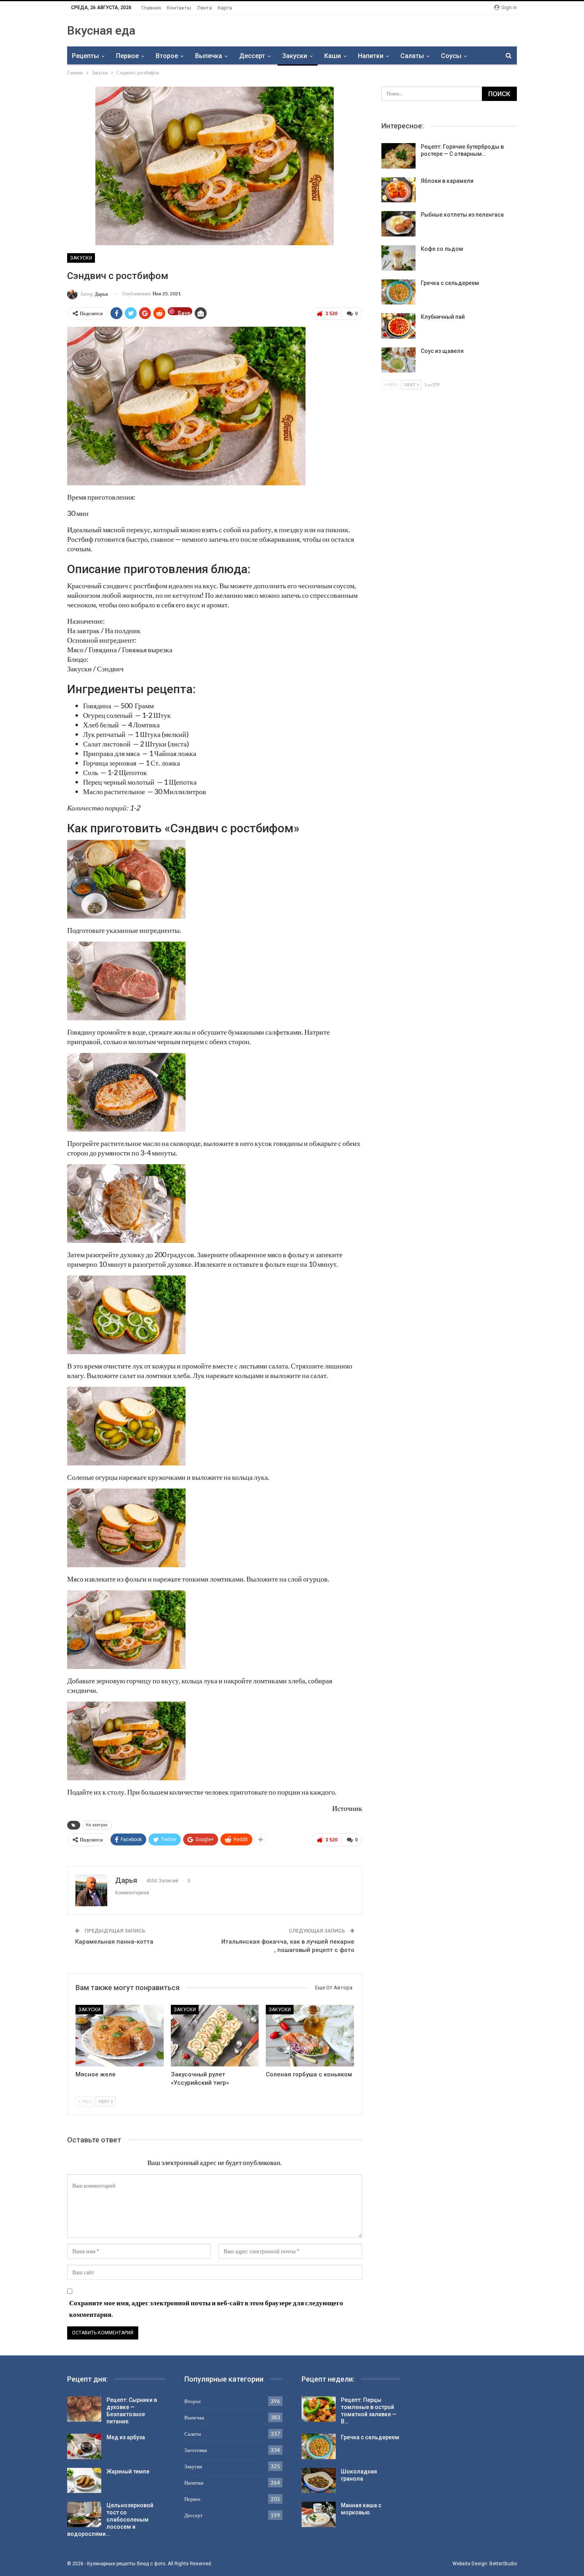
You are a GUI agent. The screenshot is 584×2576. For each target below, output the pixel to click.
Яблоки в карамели (447, 181)
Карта (225, 8)
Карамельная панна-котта (114, 1942)
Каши (333, 56)
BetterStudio (503, 2564)
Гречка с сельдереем (450, 283)
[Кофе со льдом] (398, 258)
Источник (347, 1808)
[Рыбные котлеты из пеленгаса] (398, 224)
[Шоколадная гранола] (319, 2481)
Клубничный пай (443, 317)
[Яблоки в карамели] (398, 190)
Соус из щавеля (442, 351)
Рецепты (85, 56)
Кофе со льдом (442, 249)
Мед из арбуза (126, 2437)
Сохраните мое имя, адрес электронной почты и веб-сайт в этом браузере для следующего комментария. (206, 2309)
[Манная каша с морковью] (319, 2514)
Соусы (451, 56)
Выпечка (209, 56)
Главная (151, 8)
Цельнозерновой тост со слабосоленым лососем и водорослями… (110, 2520)
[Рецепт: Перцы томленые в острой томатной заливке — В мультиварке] (319, 2409)
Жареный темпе (128, 2471)
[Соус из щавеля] (398, 360)
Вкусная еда (101, 30)
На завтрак (97, 1825)
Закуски (295, 56)
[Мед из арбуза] (84, 2446)
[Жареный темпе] (84, 2481)
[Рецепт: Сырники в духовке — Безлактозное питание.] (84, 2409)
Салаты (412, 56)
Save (184, 313)
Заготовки (196, 2450)
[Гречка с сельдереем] (398, 292)
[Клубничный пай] (398, 326)
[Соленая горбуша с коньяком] (310, 2036)
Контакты (179, 8)
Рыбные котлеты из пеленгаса (462, 215)
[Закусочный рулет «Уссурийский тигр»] (215, 2036)
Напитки (371, 56)
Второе (167, 56)
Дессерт (252, 56)
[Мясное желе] (120, 2036)
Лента (204, 8)
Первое (127, 56)
